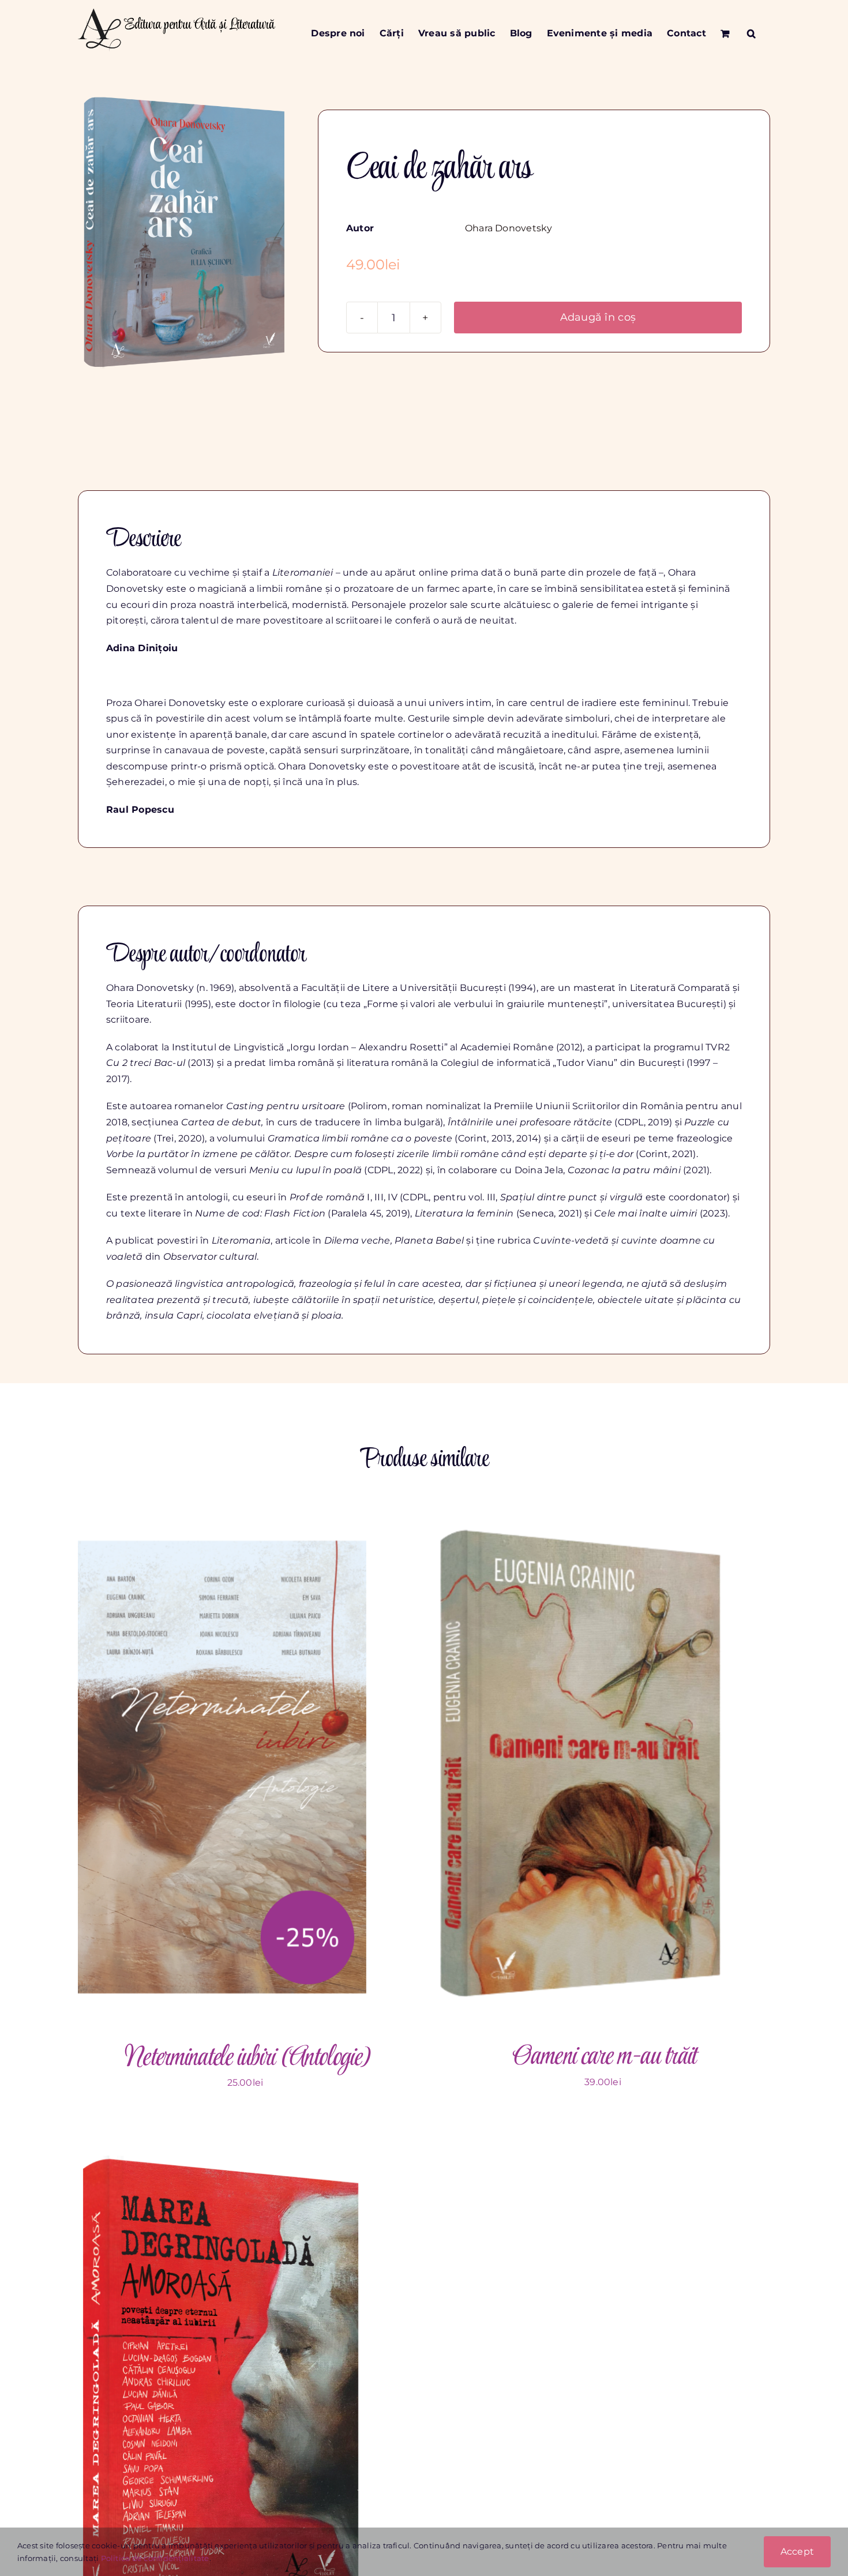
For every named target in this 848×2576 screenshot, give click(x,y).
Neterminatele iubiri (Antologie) (245, 2058)
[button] (751, 33)
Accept (797, 2551)
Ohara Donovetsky (509, 228)
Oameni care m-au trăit (603, 2057)
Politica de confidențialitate (155, 2558)
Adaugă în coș (598, 317)
